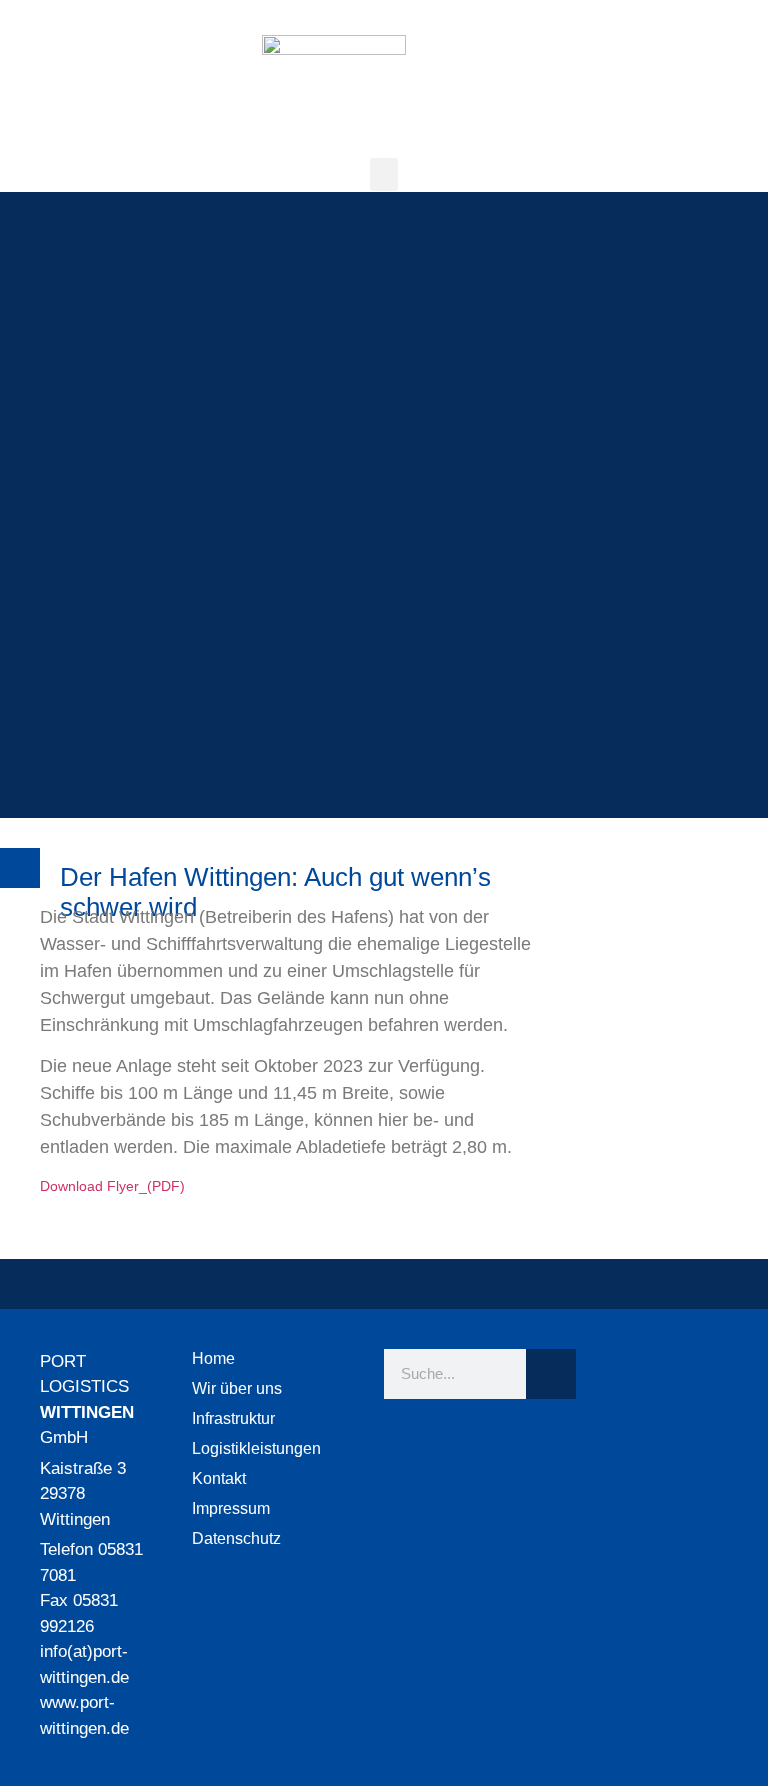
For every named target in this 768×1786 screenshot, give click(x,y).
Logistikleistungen (256, 1448)
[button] (384, 174)
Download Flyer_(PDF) (112, 1186)
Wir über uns (237, 1388)
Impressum (231, 1508)
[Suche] (551, 1374)
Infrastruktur (233, 1418)
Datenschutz (236, 1538)
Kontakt (219, 1478)
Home (213, 1358)
